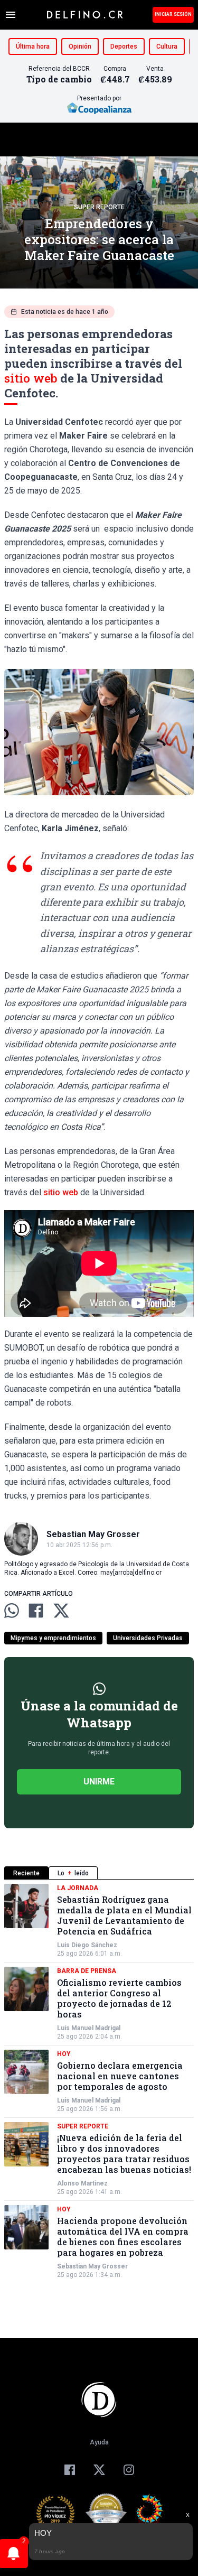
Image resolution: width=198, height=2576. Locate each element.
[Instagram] (129, 2470)
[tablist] (99, 1873)
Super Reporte (99, 207)
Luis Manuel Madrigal (89, 2028)
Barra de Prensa (87, 1971)
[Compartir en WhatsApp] (12, 1611)
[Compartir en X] (61, 1611)
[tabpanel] (99, 2081)
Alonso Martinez (82, 2183)
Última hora (33, 47)
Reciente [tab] (26, 1873)
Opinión (80, 47)
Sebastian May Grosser (92, 2266)
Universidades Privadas (148, 1638)
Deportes (124, 47)
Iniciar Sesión (173, 14)
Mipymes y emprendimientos (53, 1638)
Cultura (167, 47)
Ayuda (99, 2442)
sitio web (31, 378)
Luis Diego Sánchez (87, 1945)
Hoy (64, 2054)
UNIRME (99, 1782)
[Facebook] (70, 2470)
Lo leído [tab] (73, 1873)
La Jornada (78, 1888)
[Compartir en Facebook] (36, 1611)
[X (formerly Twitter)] (99, 2470)
